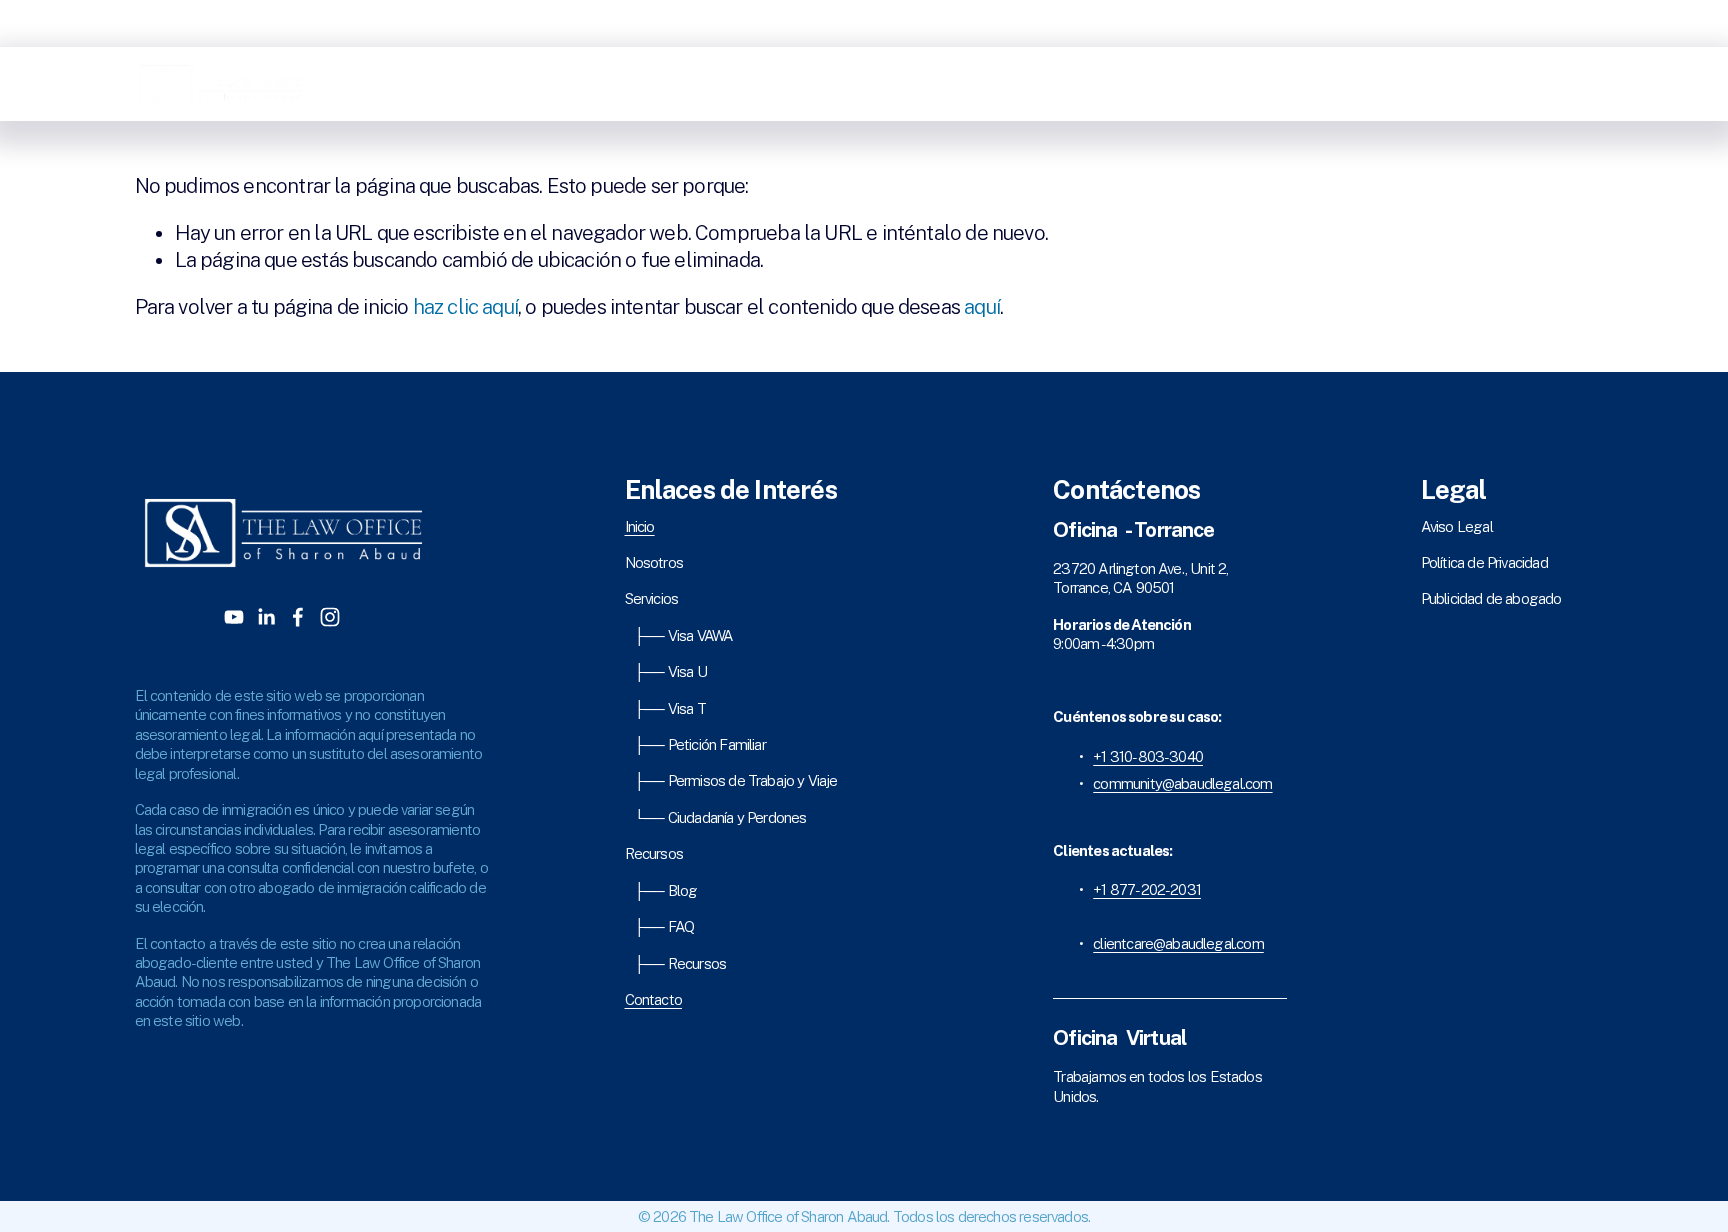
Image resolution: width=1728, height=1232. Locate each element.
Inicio (1121, 84)
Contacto (1425, 84)
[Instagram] (1584, 84)
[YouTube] (1492, 84)
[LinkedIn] (1523, 84)
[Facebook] (1553, 84)
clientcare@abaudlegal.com (1178, 943)
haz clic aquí (465, 307)
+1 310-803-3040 (1148, 756)
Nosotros (1178, 84)
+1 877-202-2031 (1147, 889)
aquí (982, 307)
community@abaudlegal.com (1182, 783)
